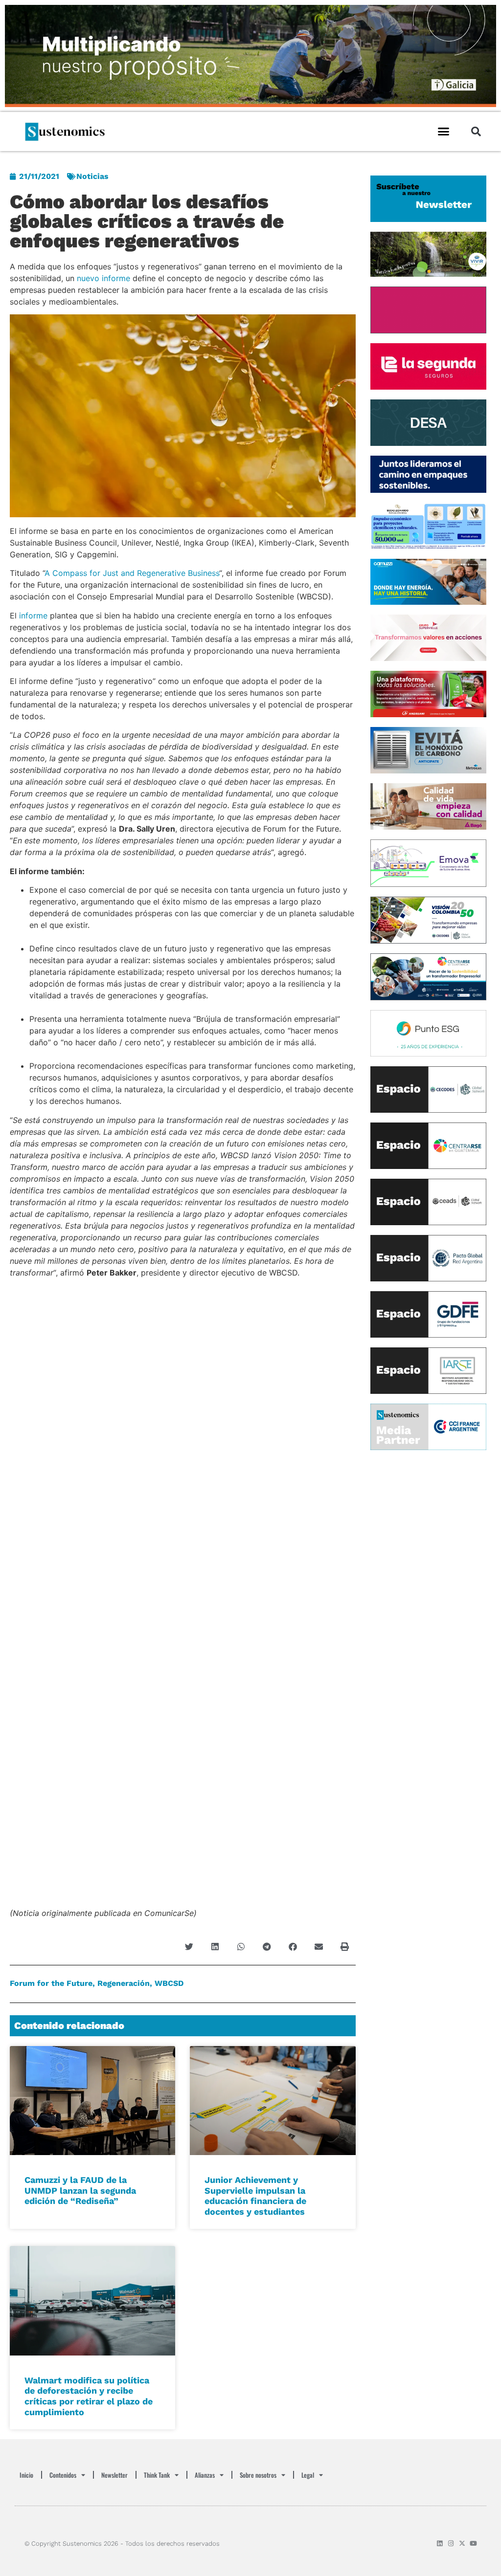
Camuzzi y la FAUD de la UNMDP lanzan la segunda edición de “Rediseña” (80, 2190)
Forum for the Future (51, 1983)
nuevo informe (103, 278)
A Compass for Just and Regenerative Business (132, 573)
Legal (308, 2475)
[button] (444, 132)
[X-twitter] (462, 2543)
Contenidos (63, 2475)
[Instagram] (451, 2543)
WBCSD (169, 1983)
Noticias (92, 176)
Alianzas (205, 2475)
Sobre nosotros (258, 2475)
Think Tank (157, 2475)
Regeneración (124, 1983)
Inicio (26, 2475)
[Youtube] (473, 2543)
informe (33, 616)
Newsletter (114, 2475)
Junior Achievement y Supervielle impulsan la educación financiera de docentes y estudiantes (255, 2196)
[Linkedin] (440, 2543)
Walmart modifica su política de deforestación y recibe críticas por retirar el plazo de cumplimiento (89, 2396)
